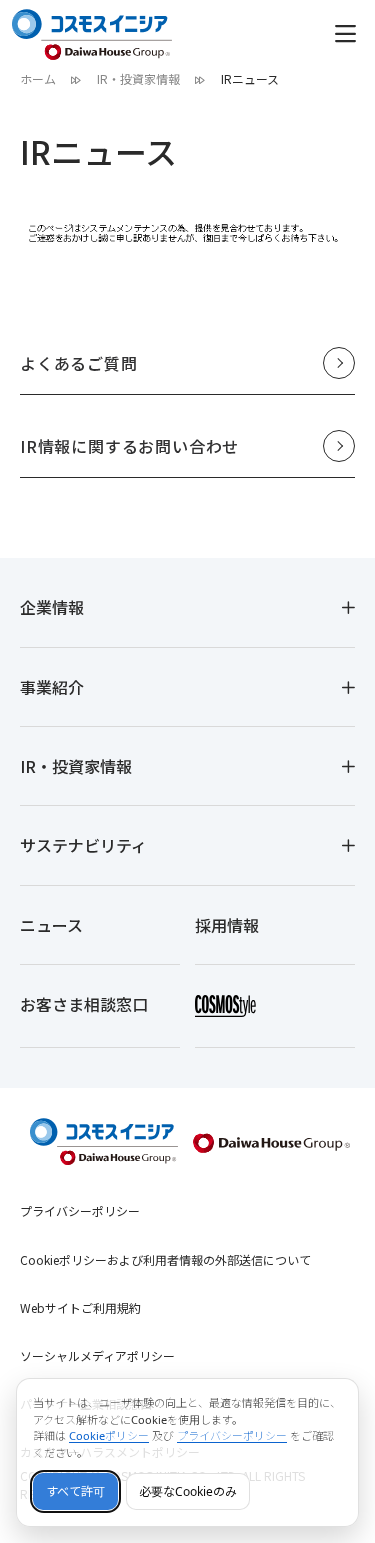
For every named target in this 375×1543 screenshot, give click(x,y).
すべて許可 (75, 1491)
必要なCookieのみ (188, 1491)
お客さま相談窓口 (84, 1004)
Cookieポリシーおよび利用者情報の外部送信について (165, 1259)
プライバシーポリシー (80, 1210)
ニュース (51, 925)
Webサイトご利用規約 (80, 1307)
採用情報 (227, 925)
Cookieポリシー (109, 1435)
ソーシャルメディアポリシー (97, 1355)
